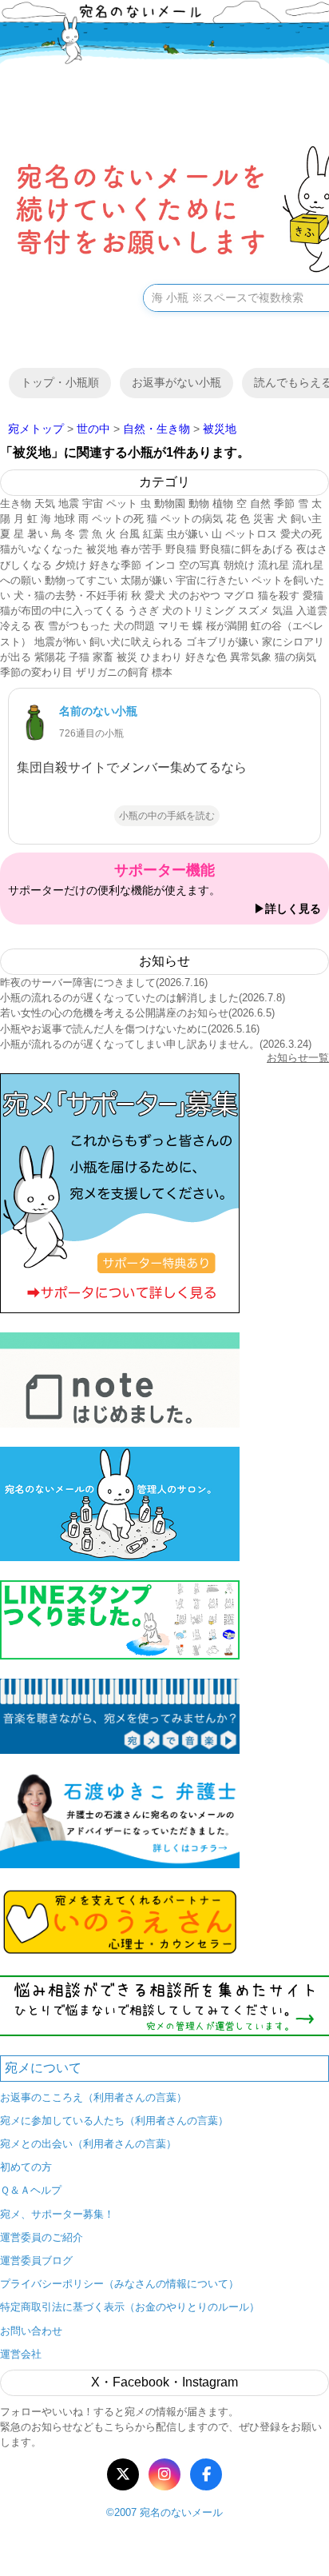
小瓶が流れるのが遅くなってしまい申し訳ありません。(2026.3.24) (156, 1044)
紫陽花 (50, 657)
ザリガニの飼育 (112, 672)
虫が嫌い (188, 534)
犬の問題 (134, 626)
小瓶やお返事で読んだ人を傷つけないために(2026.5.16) (130, 1029)
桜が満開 (227, 626)
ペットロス (251, 534)
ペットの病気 (192, 519)
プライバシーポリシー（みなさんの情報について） (119, 2284)
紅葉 (153, 534)
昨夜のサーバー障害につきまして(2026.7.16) (104, 982)
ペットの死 (118, 519)
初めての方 (26, 2167)
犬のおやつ (194, 595)
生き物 (16, 503)
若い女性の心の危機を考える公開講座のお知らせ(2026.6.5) (137, 1013)
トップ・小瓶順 (60, 382)
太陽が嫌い (147, 580)
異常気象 (251, 657)
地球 (65, 519)
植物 (223, 503)
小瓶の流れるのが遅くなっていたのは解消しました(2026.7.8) (143, 998)
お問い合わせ (31, 2331)
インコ (160, 565)
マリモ (174, 626)
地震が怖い (60, 642)
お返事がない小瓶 (176, 382)
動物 (199, 503)
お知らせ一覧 (298, 1058)
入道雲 (312, 611)
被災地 (102, 549)
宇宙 (93, 503)
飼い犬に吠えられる (136, 642)
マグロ (239, 595)
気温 (283, 611)
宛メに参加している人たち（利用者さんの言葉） (114, 2121)
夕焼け (71, 565)
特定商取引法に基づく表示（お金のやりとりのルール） (130, 2307)
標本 (162, 672)
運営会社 (21, 2354)
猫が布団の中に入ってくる (62, 611)
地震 (69, 503)
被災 (127, 657)
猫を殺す (279, 595)
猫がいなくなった (42, 549)
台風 (129, 534)
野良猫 (181, 549)
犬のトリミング (198, 611)
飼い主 (306, 519)
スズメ (254, 611)
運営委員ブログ (36, 2260)
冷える (16, 626)
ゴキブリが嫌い (222, 642)
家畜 (103, 657)
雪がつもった (79, 626)
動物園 (170, 503)
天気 (45, 503)
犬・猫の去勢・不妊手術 (71, 595)
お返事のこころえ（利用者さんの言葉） (93, 2097)
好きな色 (206, 657)
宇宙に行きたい (212, 580)
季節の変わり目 (36, 672)
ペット (122, 503)
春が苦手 (141, 549)
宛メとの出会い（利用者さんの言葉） (88, 2144)
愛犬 (155, 595)
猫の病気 (295, 657)
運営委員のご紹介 (42, 2237)
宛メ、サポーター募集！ (57, 2214)
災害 (264, 519)
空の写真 (200, 565)
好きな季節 (115, 565)
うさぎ (143, 611)
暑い (38, 534)
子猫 (79, 657)
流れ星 (274, 565)
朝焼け (239, 565)
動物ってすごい (81, 580)
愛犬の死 (301, 534)
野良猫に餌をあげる (246, 549)
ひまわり (161, 657)
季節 (284, 503)
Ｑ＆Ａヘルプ (31, 2190)
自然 (260, 503)
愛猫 (313, 595)
